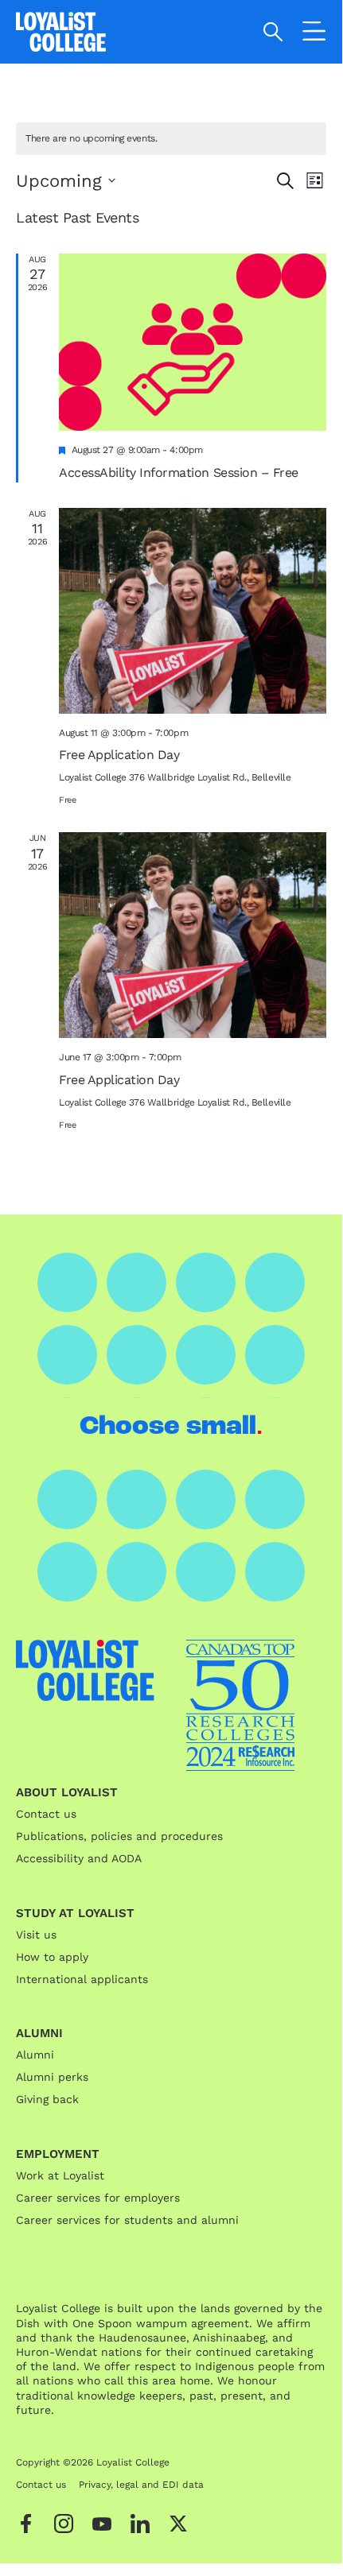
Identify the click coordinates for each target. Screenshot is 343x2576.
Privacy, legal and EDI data (141, 2485)
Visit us (36, 1935)
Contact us (46, 1814)
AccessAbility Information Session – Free (179, 473)
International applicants (82, 1979)
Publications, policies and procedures (119, 1836)
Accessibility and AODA (79, 1858)
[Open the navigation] (314, 34)
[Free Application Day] (193, 611)
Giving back (47, 2099)
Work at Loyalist (60, 2175)
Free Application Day (119, 755)
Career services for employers (98, 2198)
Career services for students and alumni (127, 2220)
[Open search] (273, 32)
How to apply (52, 1957)
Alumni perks (52, 2077)
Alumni (35, 2055)
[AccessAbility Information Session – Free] (193, 343)
